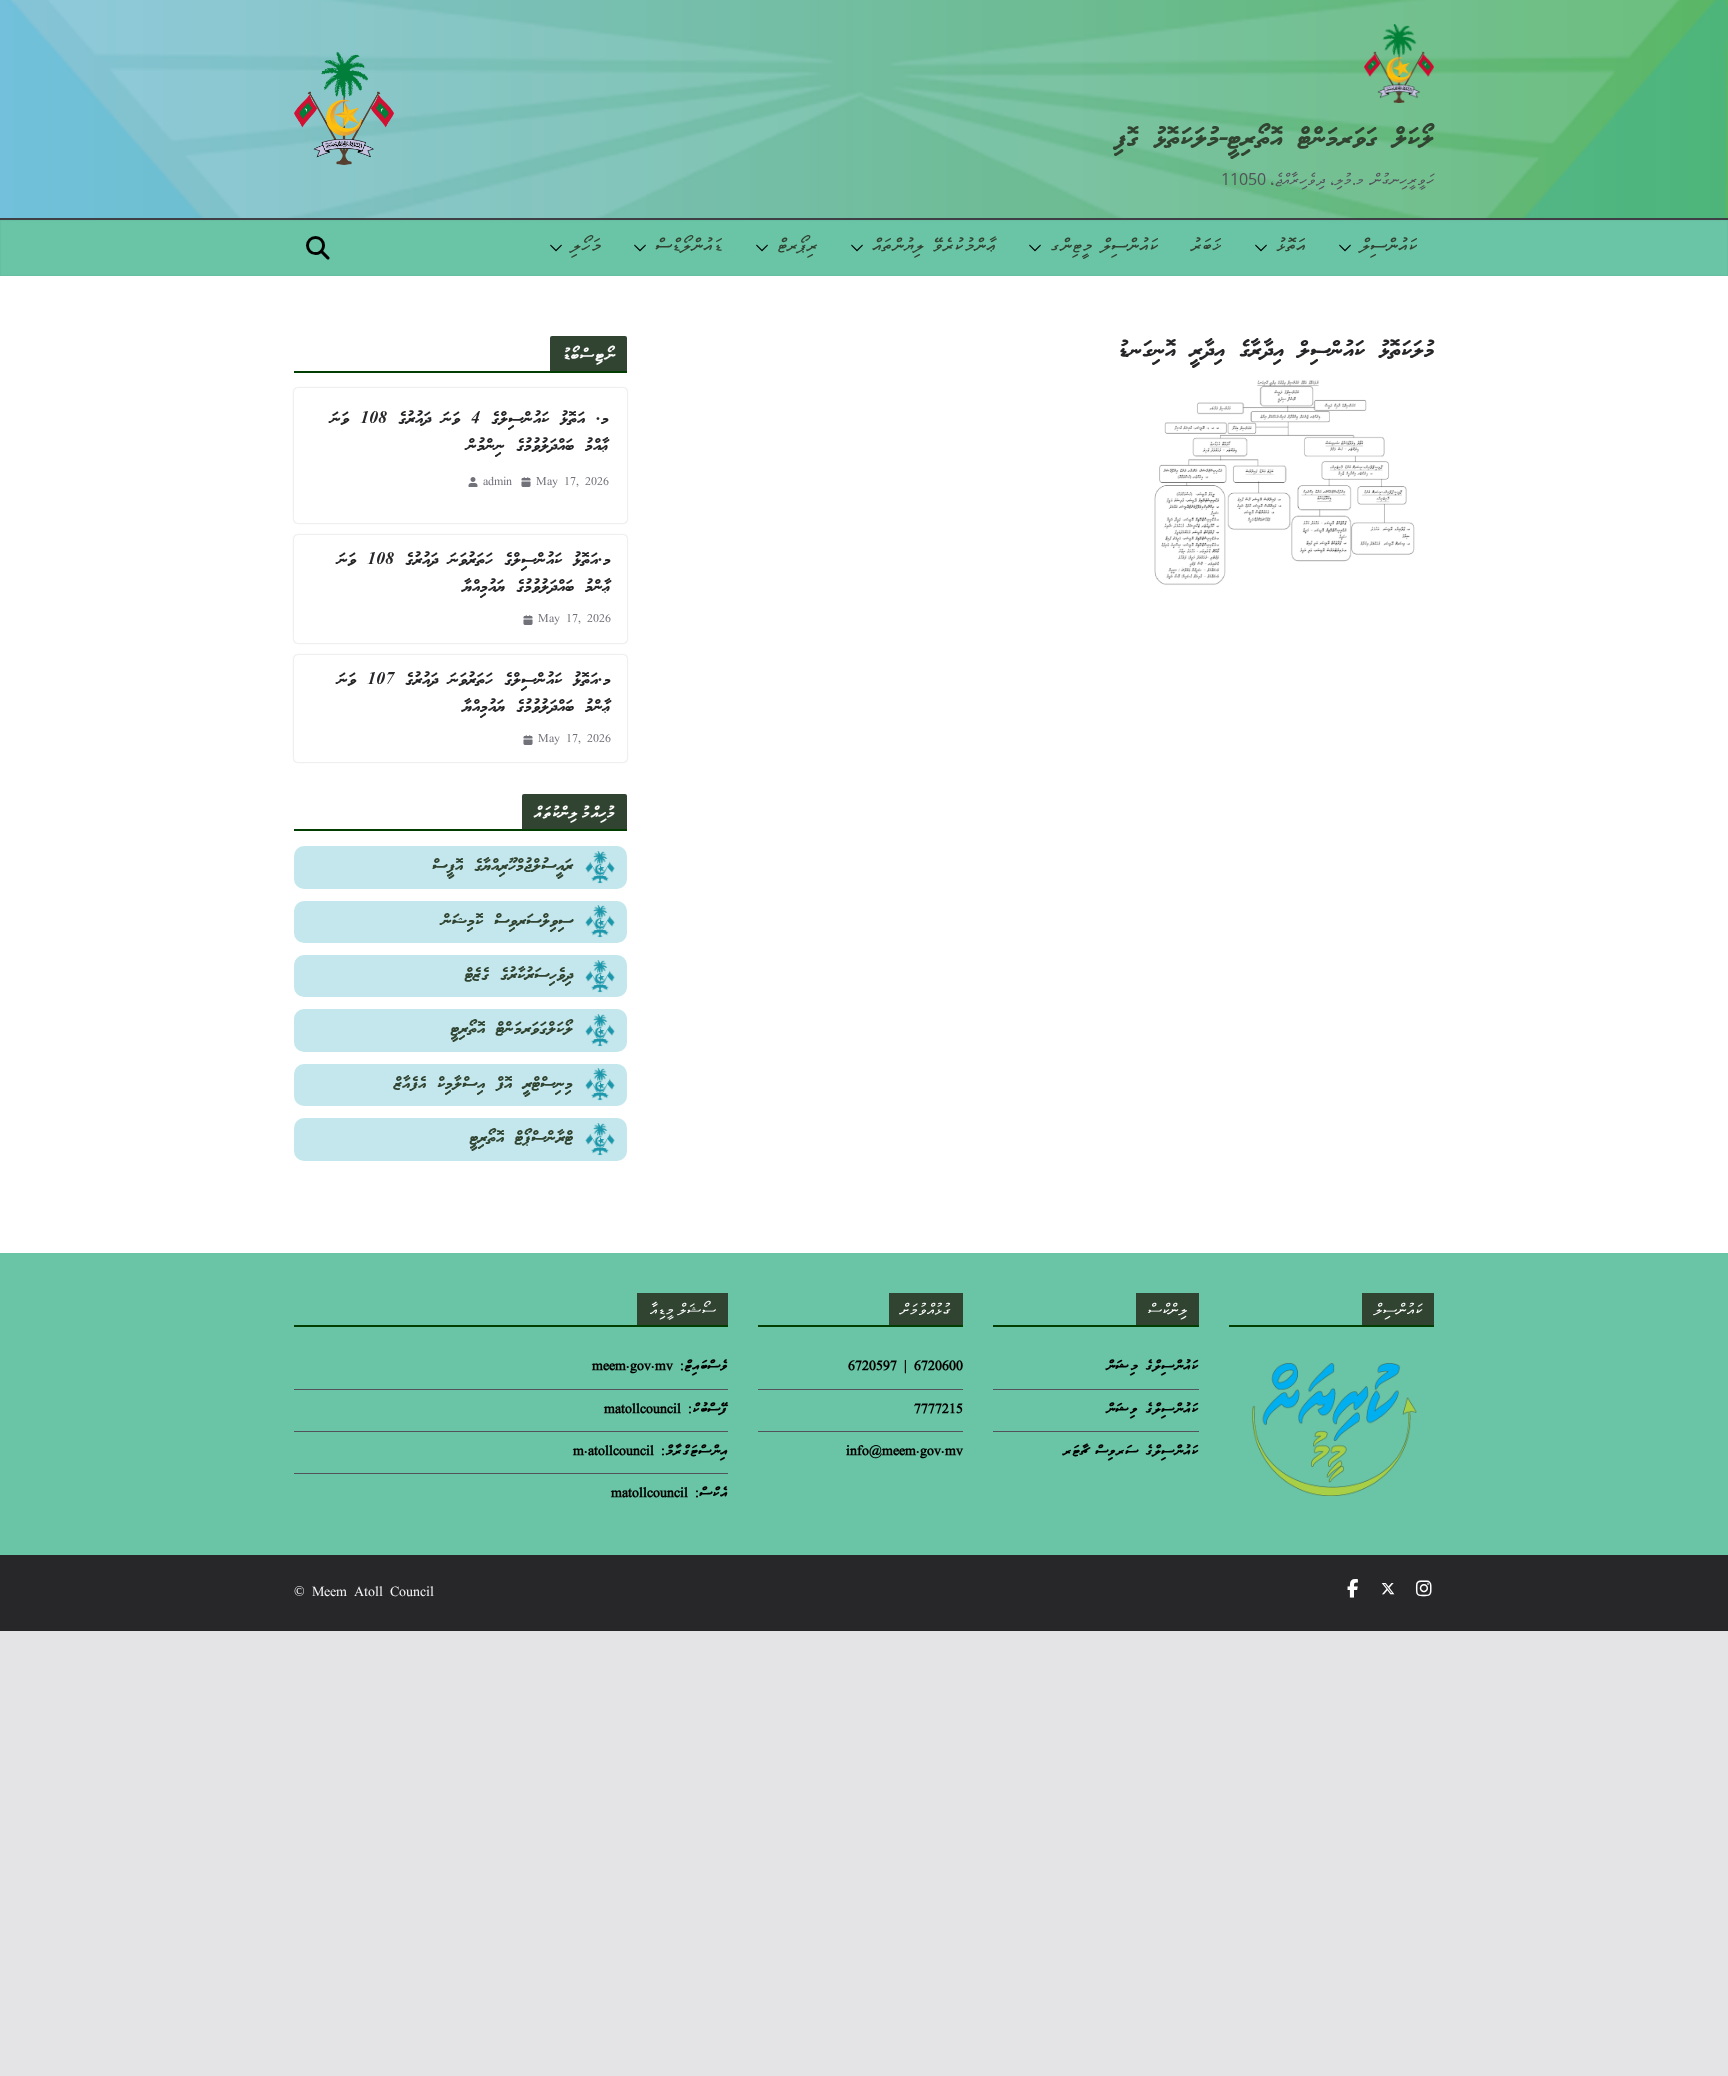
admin (497, 482)
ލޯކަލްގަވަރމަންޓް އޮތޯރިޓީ (512, 1029)
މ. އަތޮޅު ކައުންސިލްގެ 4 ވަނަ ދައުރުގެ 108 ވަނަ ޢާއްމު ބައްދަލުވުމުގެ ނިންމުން (470, 433)
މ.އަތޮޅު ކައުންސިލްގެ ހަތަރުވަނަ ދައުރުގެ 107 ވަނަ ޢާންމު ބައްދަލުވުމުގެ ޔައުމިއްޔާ (474, 694)
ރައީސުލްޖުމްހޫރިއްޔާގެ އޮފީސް (502, 866)
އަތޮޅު (1291, 247)
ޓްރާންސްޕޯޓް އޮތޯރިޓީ (521, 1138)
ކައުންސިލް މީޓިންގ (1104, 247)
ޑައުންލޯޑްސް (689, 247)
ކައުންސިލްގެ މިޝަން (1152, 1367)
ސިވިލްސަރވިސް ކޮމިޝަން (507, 921)
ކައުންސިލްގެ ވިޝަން (1152, 1410)
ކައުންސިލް (1389, 247)
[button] (1349, 248)
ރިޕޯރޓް (797, 247)
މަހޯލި (586, 247)
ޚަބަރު (1206, 247)
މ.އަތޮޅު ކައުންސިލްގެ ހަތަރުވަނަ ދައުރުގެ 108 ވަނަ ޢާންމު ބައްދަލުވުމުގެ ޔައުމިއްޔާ (474, 574)
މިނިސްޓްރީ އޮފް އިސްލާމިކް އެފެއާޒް (483, 1084)
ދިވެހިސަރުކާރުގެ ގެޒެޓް (519, 975)
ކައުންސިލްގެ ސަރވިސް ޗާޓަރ (1131, 1452)
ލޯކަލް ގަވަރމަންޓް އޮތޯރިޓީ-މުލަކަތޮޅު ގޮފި (1274, 139)
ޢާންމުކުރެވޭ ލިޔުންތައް (934, 247)
